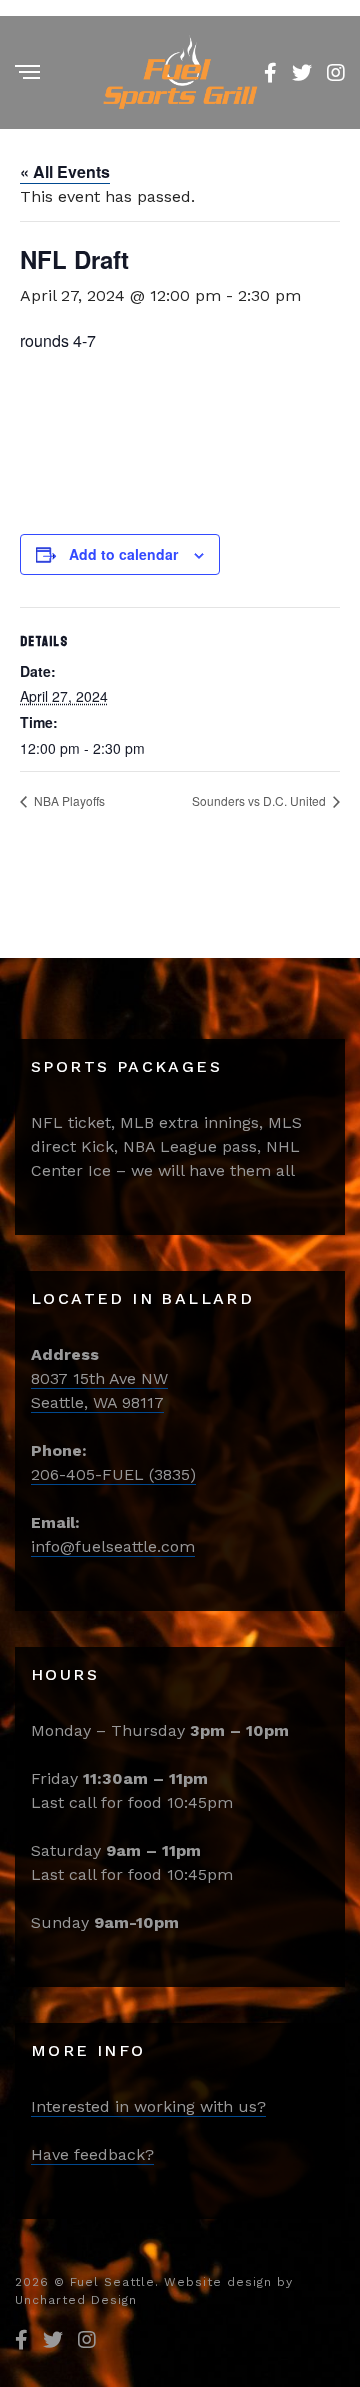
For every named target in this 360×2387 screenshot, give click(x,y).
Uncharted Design (76, 2300)
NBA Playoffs (68, 800)
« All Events (65, 171)
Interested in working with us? (148, 2106)
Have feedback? (92, 2154)
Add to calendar (123, 554)
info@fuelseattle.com (113, 1546)
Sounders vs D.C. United (260, 800)
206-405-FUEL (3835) (113, 1474)
